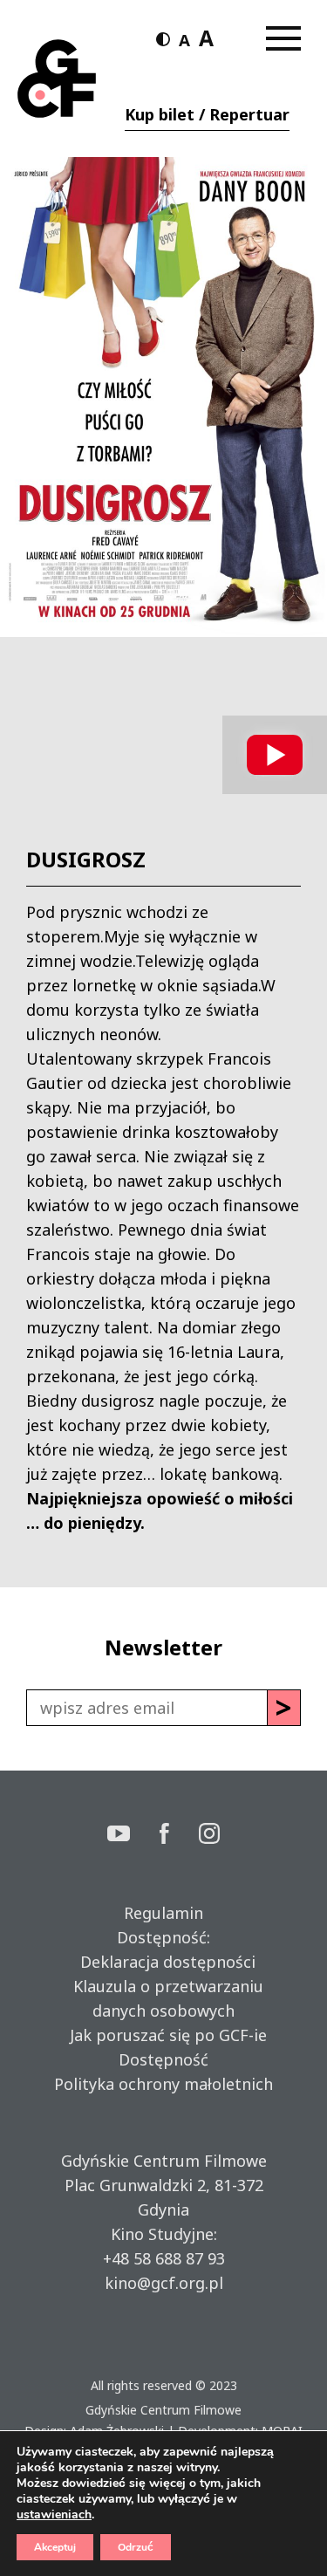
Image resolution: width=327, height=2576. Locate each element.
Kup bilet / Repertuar (207, 114)
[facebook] (180, 1836)
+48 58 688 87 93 (164, 2258)
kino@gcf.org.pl (164, 2283)
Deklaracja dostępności (163, 1962)
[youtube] (133, 1836)
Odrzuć (136, 2547)
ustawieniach (54, 2515)
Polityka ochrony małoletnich (163, 2084)
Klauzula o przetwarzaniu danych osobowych (164, 1998)
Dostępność (163, 2059)
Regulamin (163, 1913)
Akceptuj (55, 2547)
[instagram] (209, 1836)
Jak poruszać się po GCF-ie (164, 2035)
